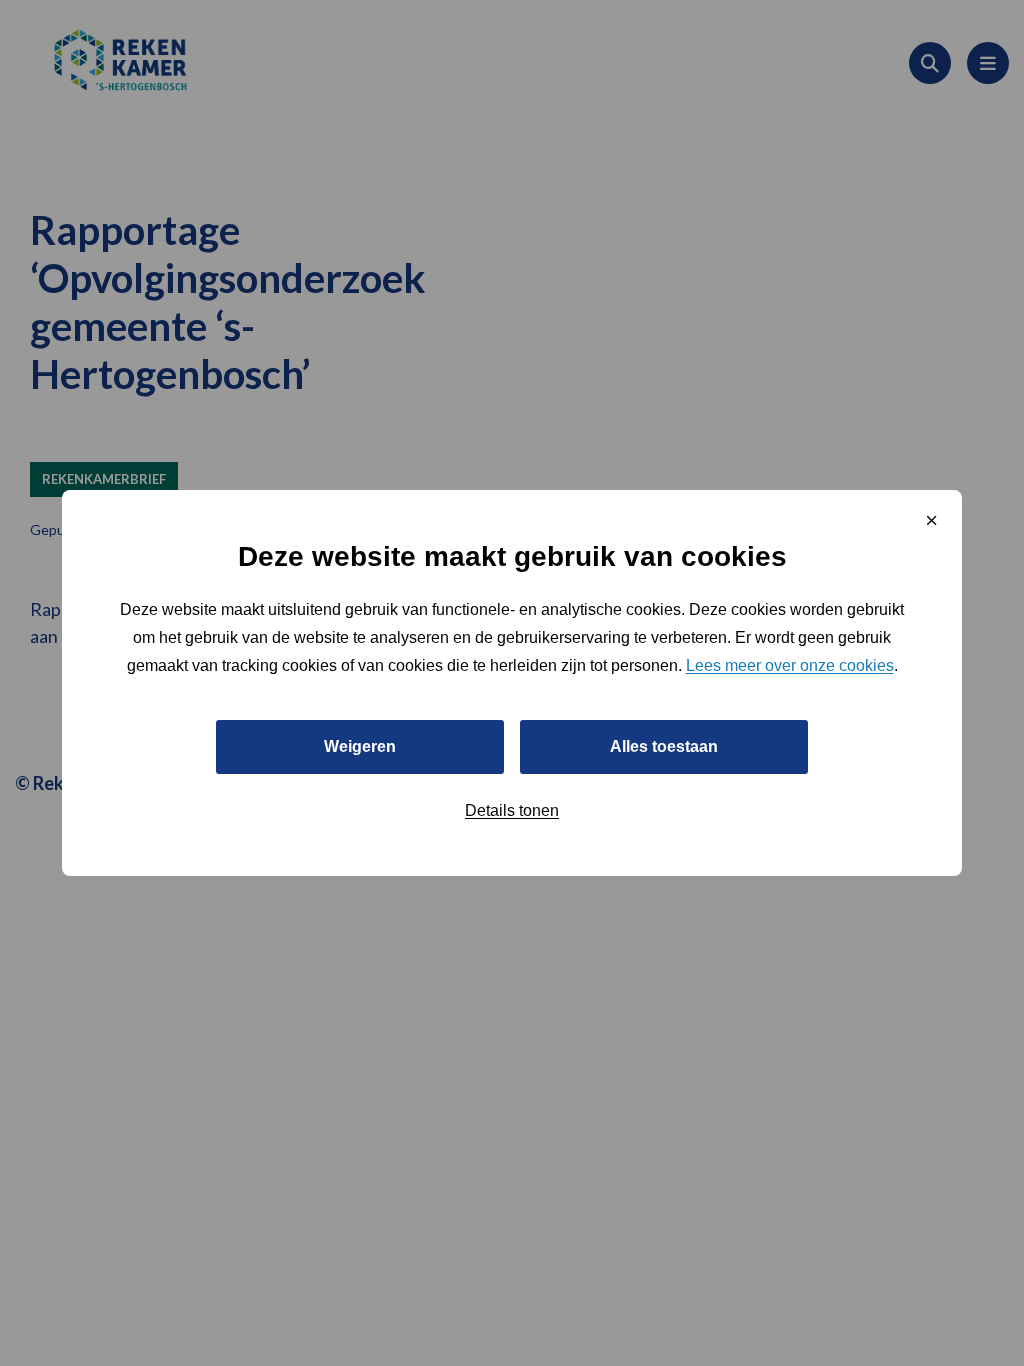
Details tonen (512, 810)
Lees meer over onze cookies (790, 665)
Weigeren (360, 746)
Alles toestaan (664, 746)
